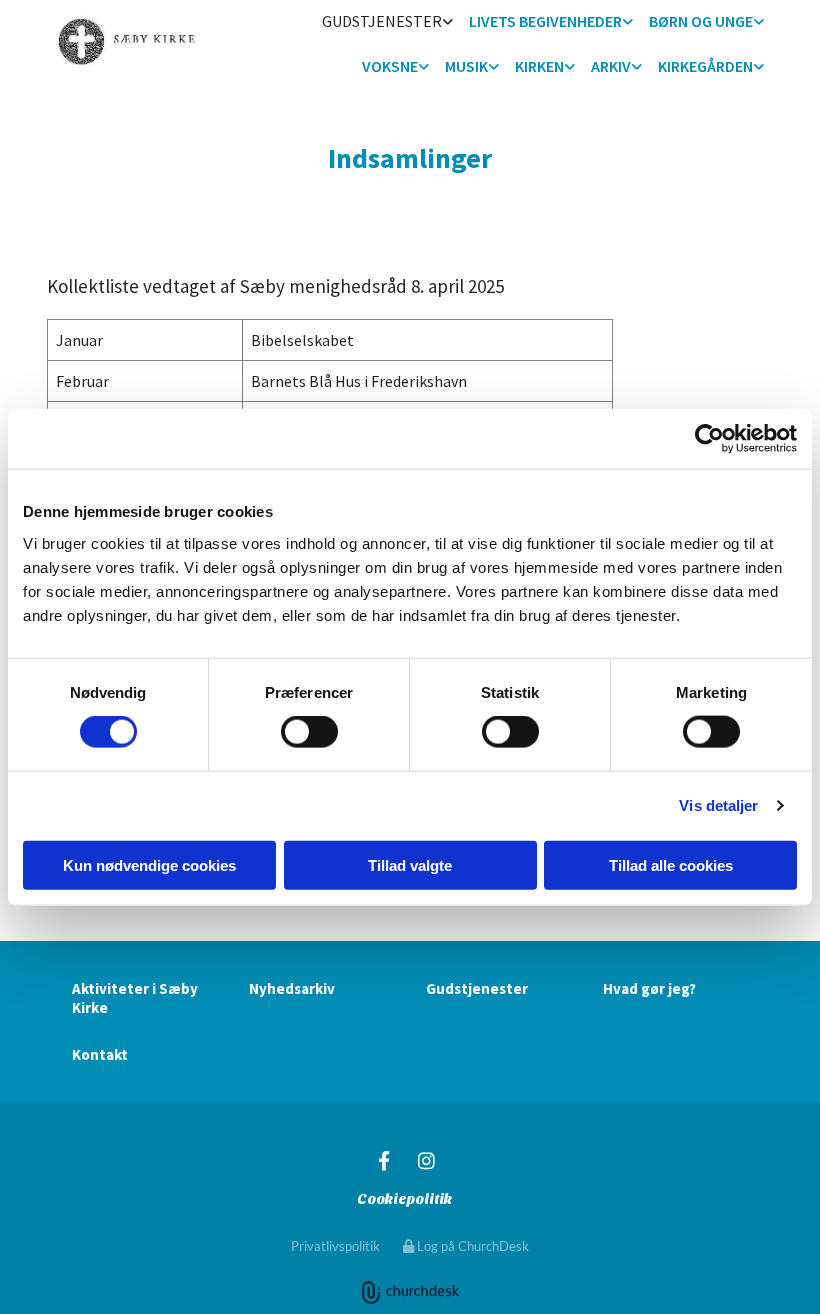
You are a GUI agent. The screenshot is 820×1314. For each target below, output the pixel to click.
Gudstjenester (382, 21)
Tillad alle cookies (671, 864)
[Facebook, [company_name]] (384, 1160)
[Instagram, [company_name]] (426, 1160)
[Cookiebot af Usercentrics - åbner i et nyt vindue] (709, 439)
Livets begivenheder (545, 21)
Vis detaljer (718, 805)
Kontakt (100, 1054)
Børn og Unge (701, 21)
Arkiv (611, 66)
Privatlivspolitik (335, 1246)
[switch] (309, 732)
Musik (466, 66)
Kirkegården (705, 66)
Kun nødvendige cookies (149, 864)
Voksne (390, 66)
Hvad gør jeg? (649, 988)
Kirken (539, 66)
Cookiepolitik (404, 1199)
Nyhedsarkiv (292, 988)
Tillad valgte (410, 864)
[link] (387, 22)
